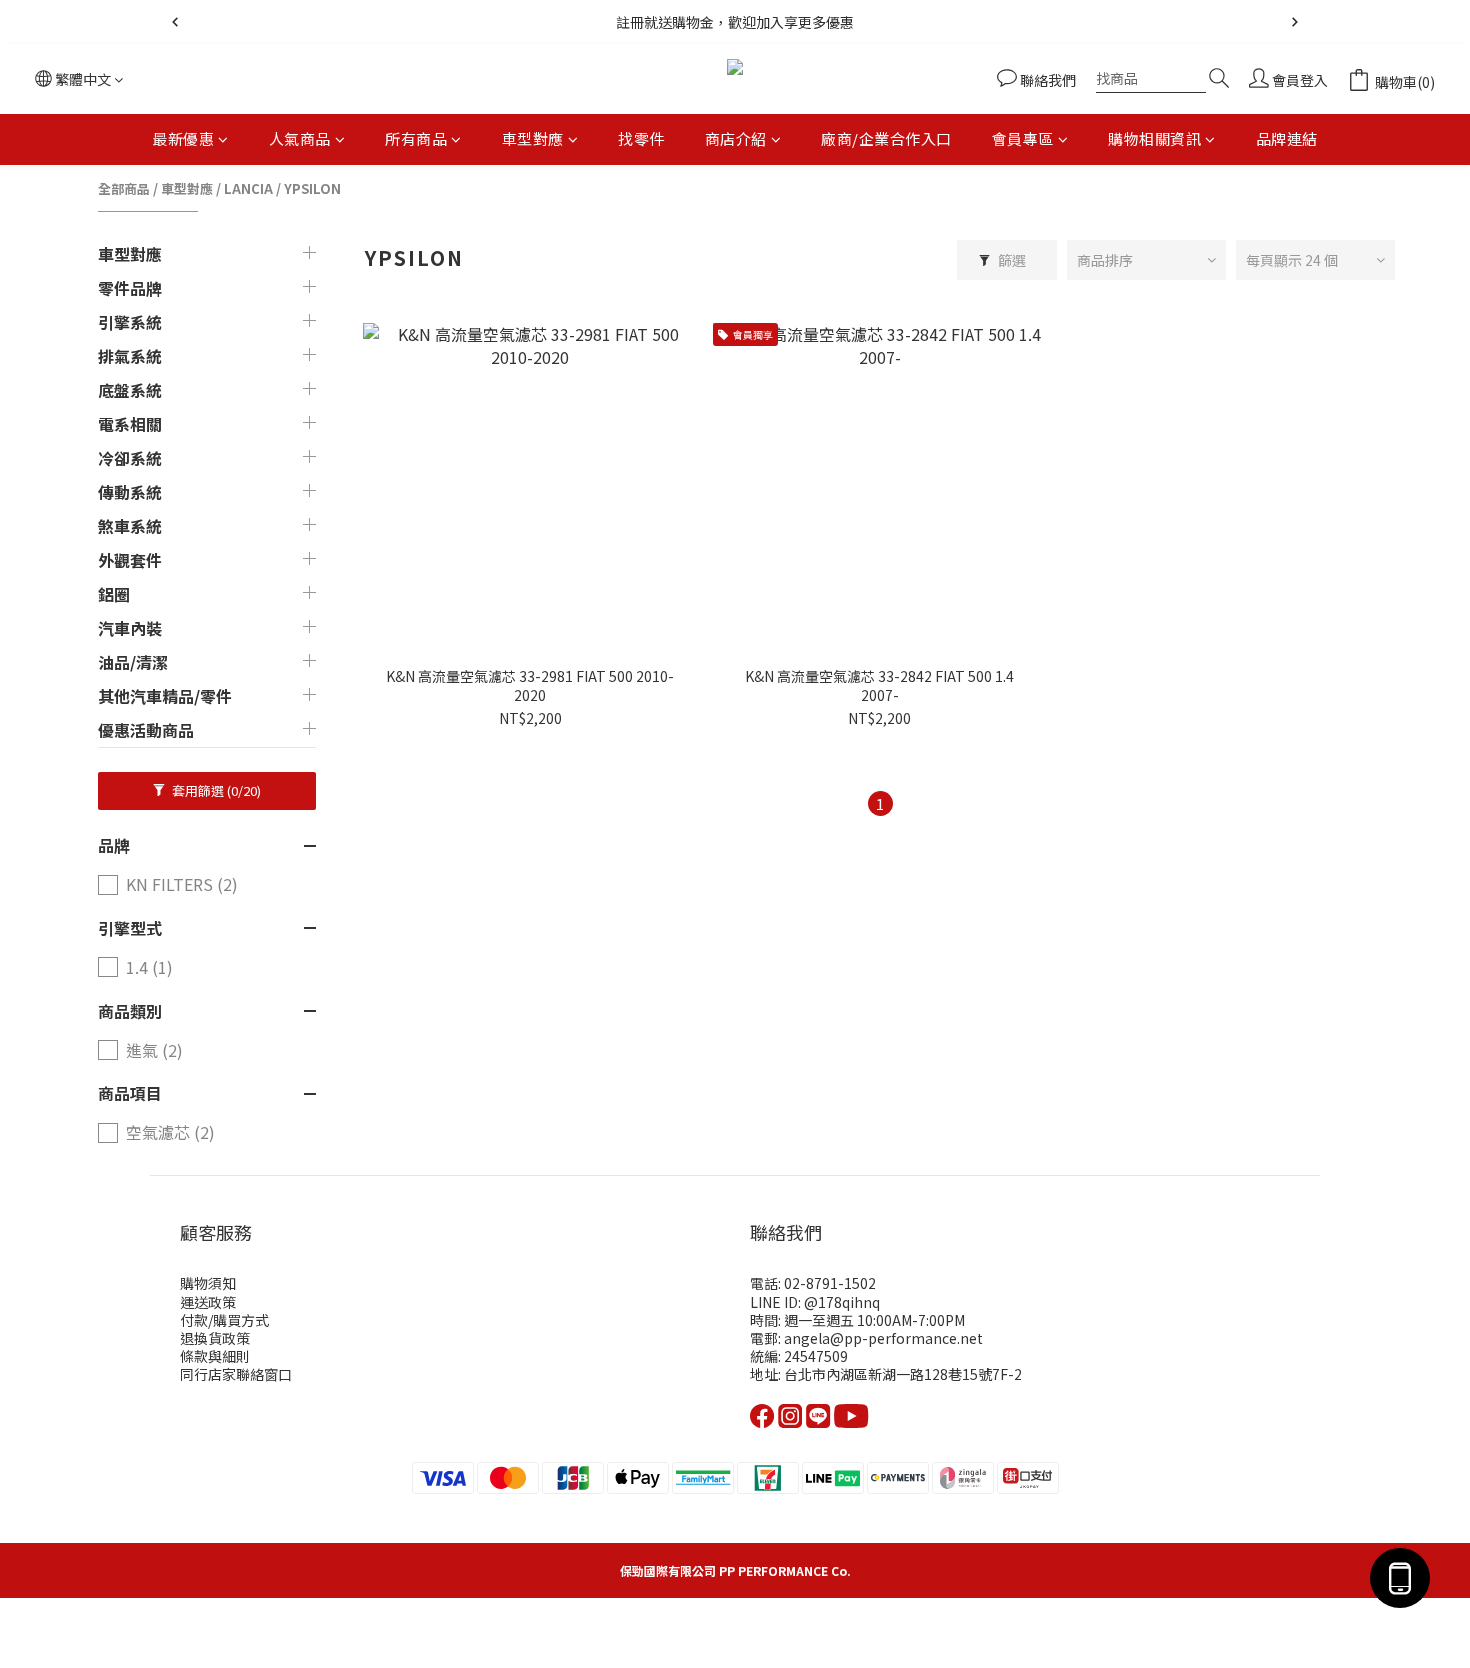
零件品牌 (130, 288)
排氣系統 (130, 356)
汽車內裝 (130, 628)
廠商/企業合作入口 (886, 138)
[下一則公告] (1295, 22)
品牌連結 (1287, 138)
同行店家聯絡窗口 (236, 1374)
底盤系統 (130, 390)
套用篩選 (215, 790)
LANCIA (248, 188)
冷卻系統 (130, 458)
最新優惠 (183, 138)
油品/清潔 (133, 662)
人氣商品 (300, 138)
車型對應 (533, 138)
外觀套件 (130, 560)
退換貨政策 (215, 1338)
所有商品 (416, 138)
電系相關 (130, 424)
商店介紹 (736, 138)
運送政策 (208, 1302)
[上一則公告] (175, 22)
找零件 (641, 138)
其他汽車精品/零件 (165, 696)
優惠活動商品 (146, 730)
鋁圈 (114, 594)
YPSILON (312, 188)
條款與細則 (215, 1356)
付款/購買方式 (224, 1320)
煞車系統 (130, 526)
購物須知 (208, 1283)
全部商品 (124, 188)
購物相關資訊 (1154, 138)
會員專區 (1023, 138)
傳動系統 (130, 492)
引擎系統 (130, 322)
